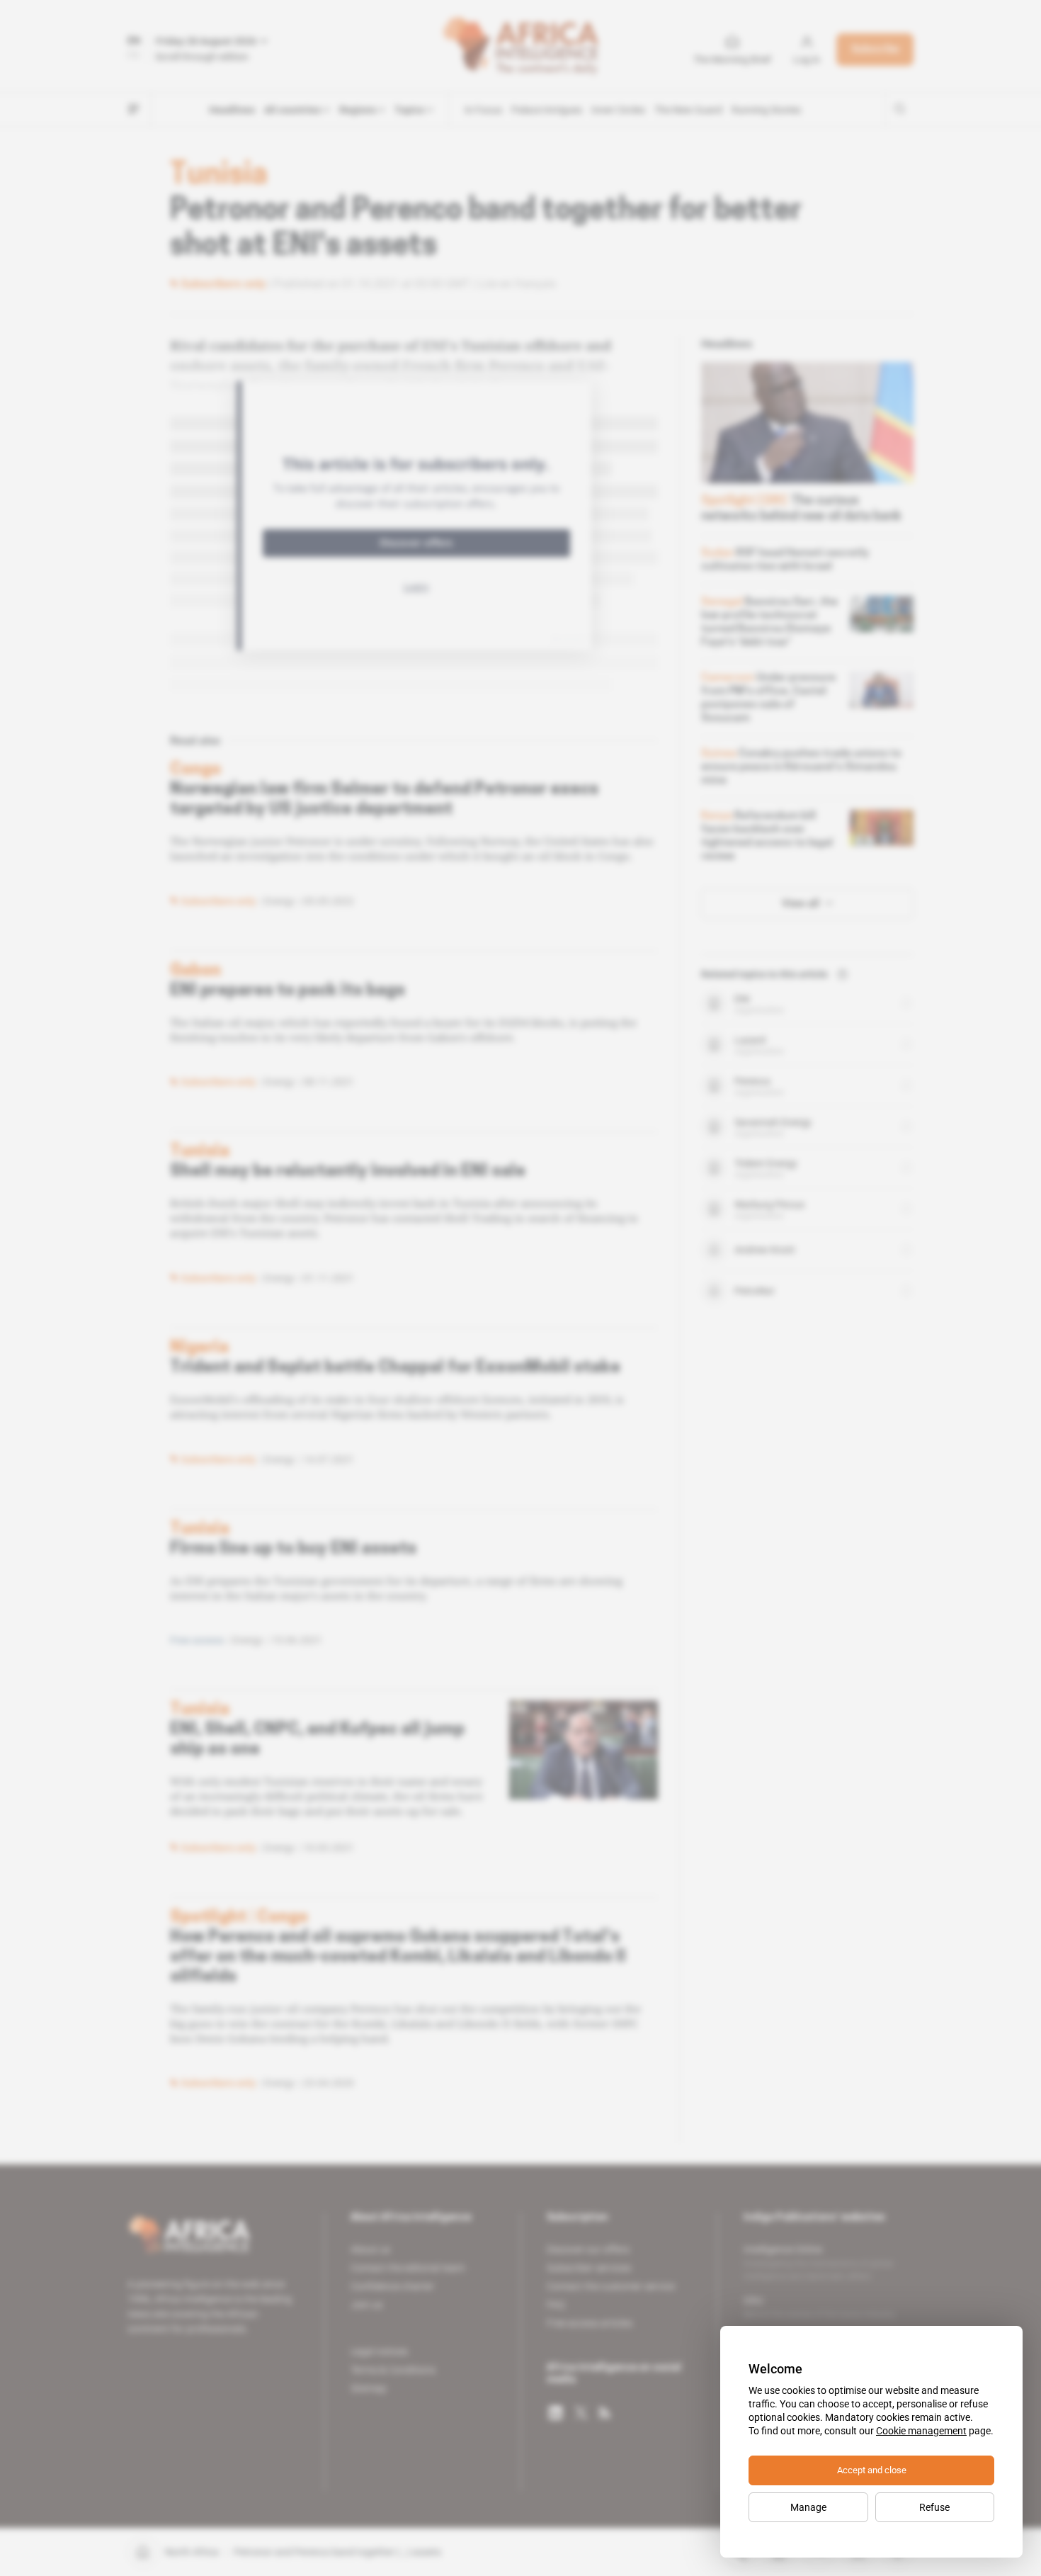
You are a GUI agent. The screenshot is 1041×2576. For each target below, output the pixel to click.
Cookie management (921, 2431)
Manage (808, 2507)
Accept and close (872, 2470)
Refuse (934, 2507)
